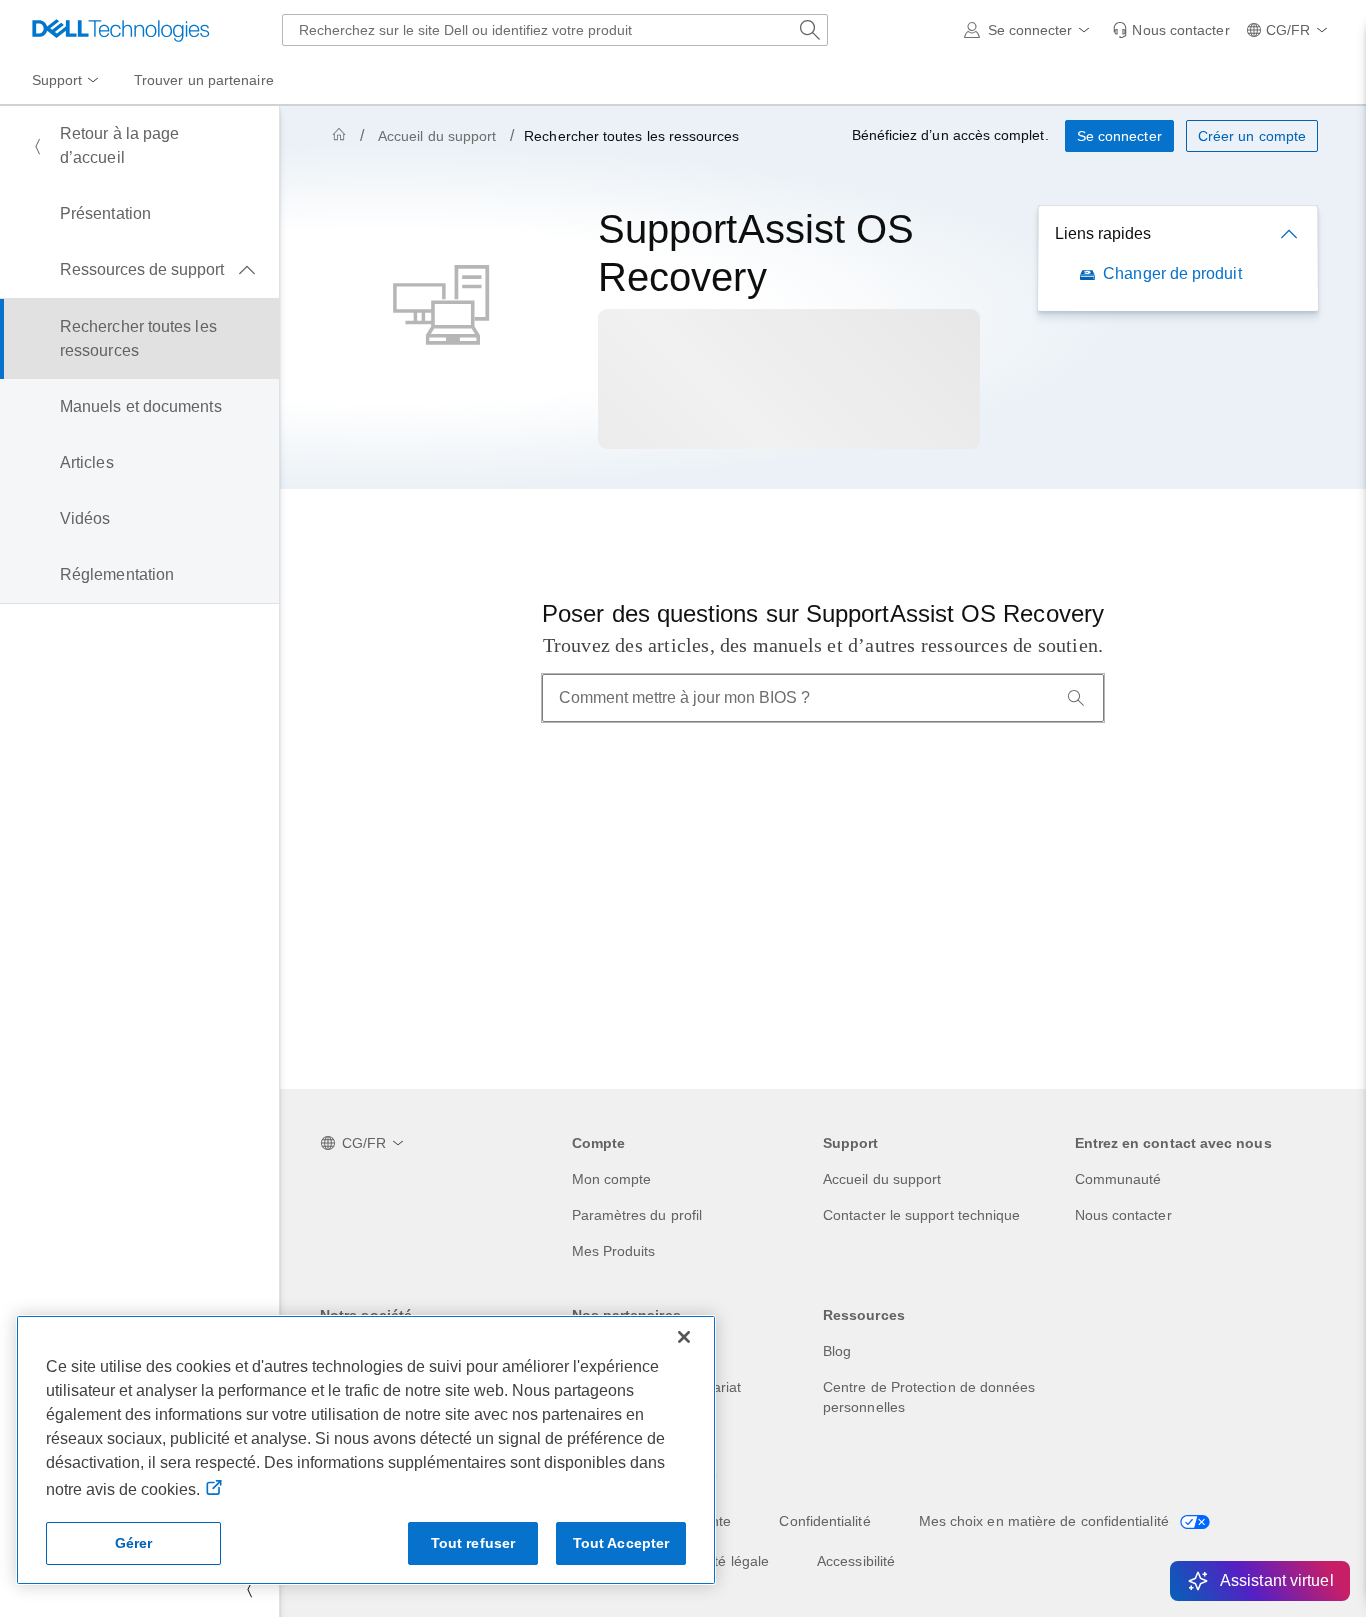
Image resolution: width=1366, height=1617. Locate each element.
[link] (1170, 30)
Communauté (1118, 1179)
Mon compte (612, 1179)
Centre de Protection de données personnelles (929, 1397)
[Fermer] (684, 1337)
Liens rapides (1103, 233)
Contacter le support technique (921, 1215)
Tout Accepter (621, 1543)
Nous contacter (1123, 1215)
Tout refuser (473, 1543)
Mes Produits (614, 1251)
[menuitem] (67, 81)
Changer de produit (1172, 273)
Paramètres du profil (637, 1215)
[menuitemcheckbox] (139, 270)
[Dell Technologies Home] (121, 30)
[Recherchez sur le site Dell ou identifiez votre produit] (810, 30)
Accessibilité (856, 1561)
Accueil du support (437, 136)
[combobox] (555, 30)
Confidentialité (824, 1521)
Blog (837, 1351)
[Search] (1076, 698)
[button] (1030, 30)
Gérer (134, 1543)
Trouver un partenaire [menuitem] (204, 80)
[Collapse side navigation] (249, 1589)
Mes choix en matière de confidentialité (1046, 1521)
